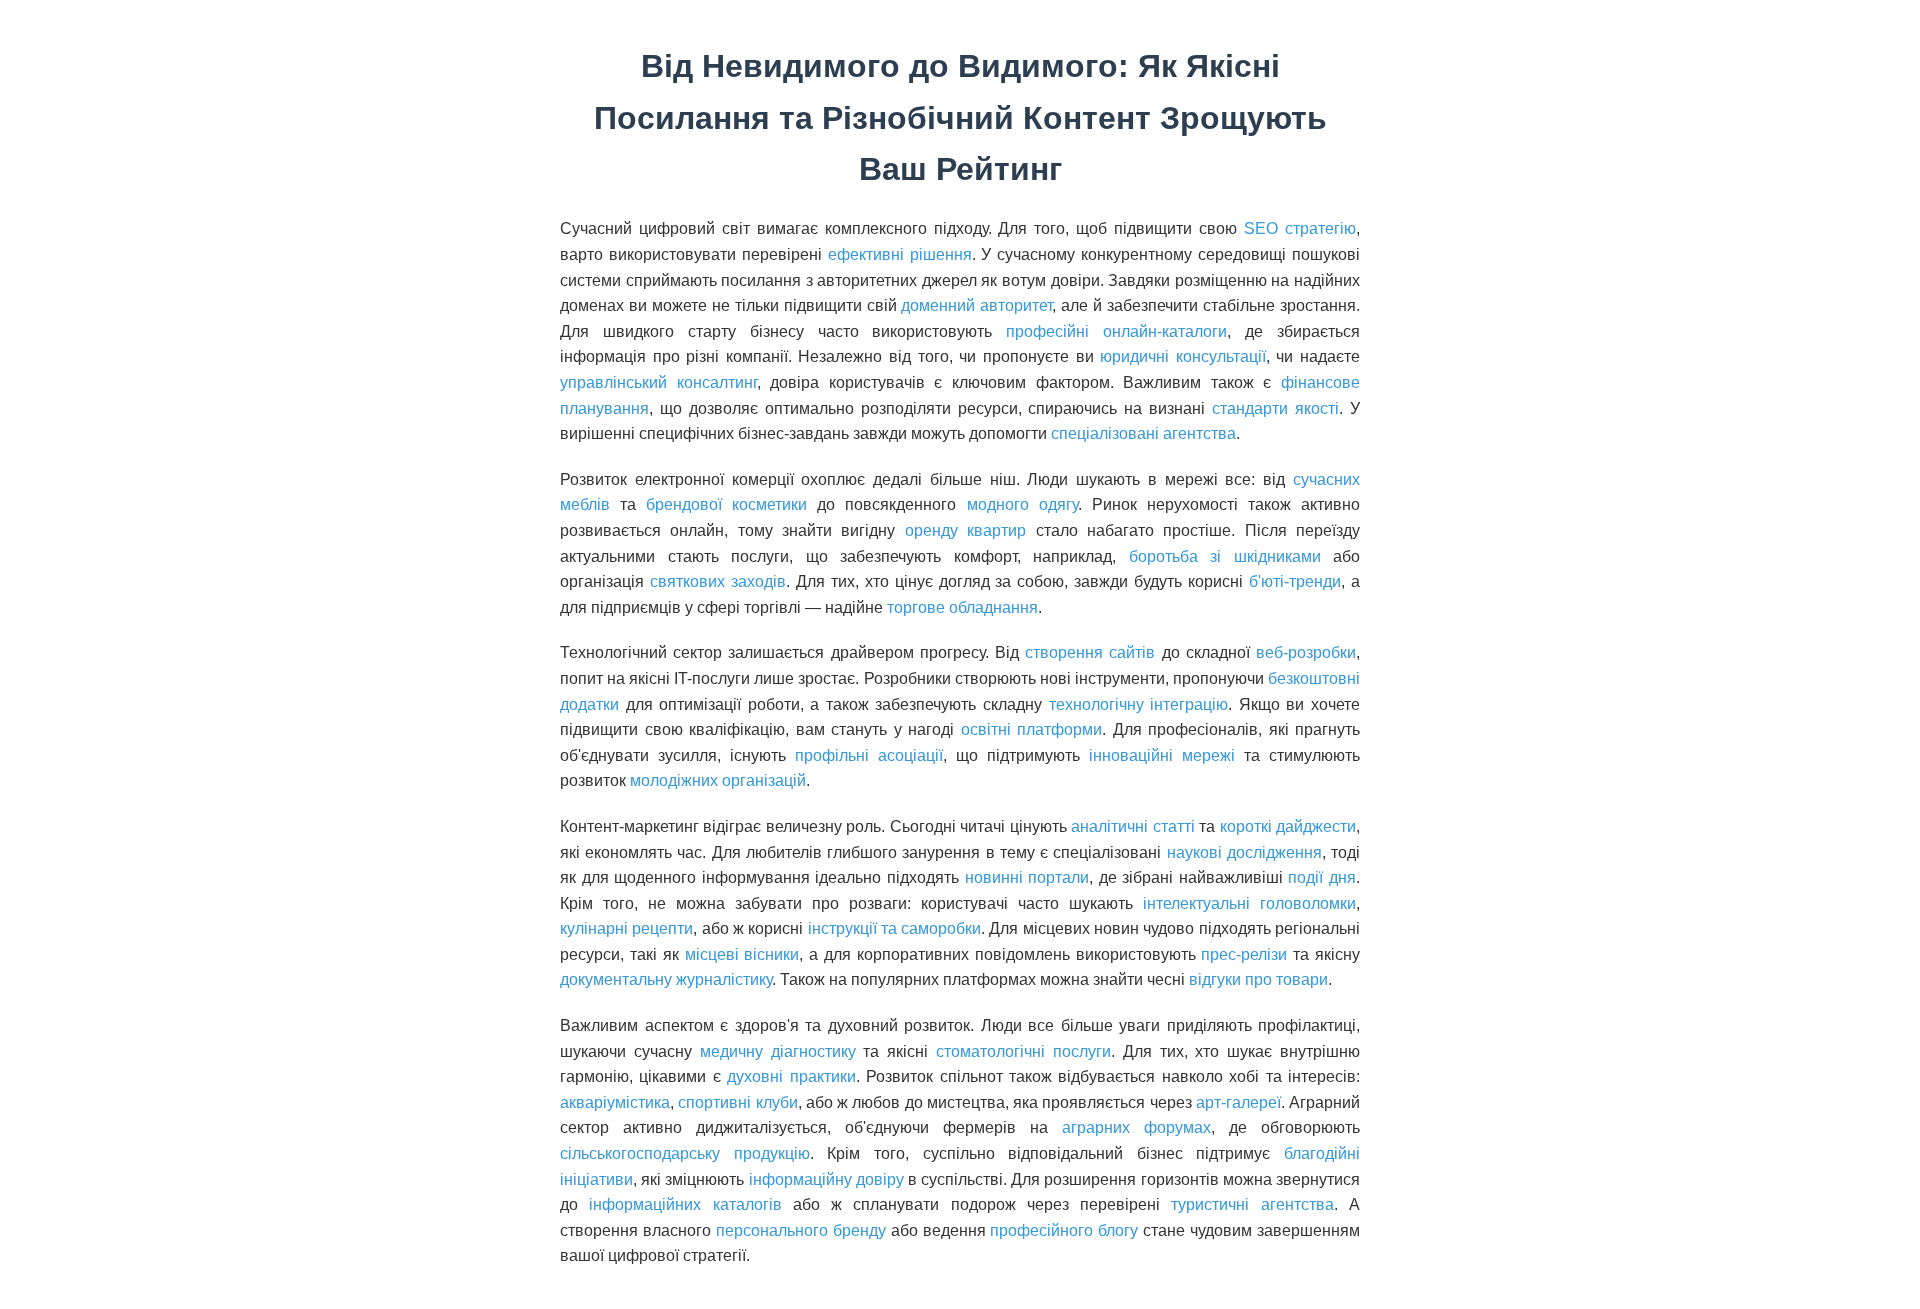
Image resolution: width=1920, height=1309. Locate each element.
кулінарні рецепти (626, 928)
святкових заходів (718, 581)
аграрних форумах (1136, 1127)
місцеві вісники (742, 954)
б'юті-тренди (1295, 581)
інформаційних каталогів (685, 1204)
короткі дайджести (1288, 826)
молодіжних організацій (718, 780)
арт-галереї (1238, 1102)
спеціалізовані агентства (1143, 433)
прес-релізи (1244, 954)
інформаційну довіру (826, 1179)
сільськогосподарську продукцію (685, 1153)
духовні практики (791, 1076)
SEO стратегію (1300, 228)
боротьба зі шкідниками (1225, 556)
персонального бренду (801, 1230)
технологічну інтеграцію (1139, 704)
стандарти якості (1275, 408)
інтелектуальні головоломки (1249, 903)
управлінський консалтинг (658, 382)
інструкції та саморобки (895, 928)
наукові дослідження (1244, 852)
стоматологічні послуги (1023, 1051)
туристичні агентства (1252, 1204)
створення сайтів (1090, 652)
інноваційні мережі (1162, 755)
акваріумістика (615, 1102)
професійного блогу (1064, 1230)
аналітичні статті (1132, 826)
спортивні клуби (737, 1102)
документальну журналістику (666, 979)
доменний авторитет (976, 305)
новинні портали (1027, 877)
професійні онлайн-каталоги (1116, 331)
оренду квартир (965, 530)
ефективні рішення (900, 254)
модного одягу (1022, 504)
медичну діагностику (778, 1051)
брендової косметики (726, 504)
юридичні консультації (1183, 356)
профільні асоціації (869, 755)
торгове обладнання (962, 607)
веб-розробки (1306, 652)
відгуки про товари (1258, 979)
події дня (1322, 877)
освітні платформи (1032, 729)
